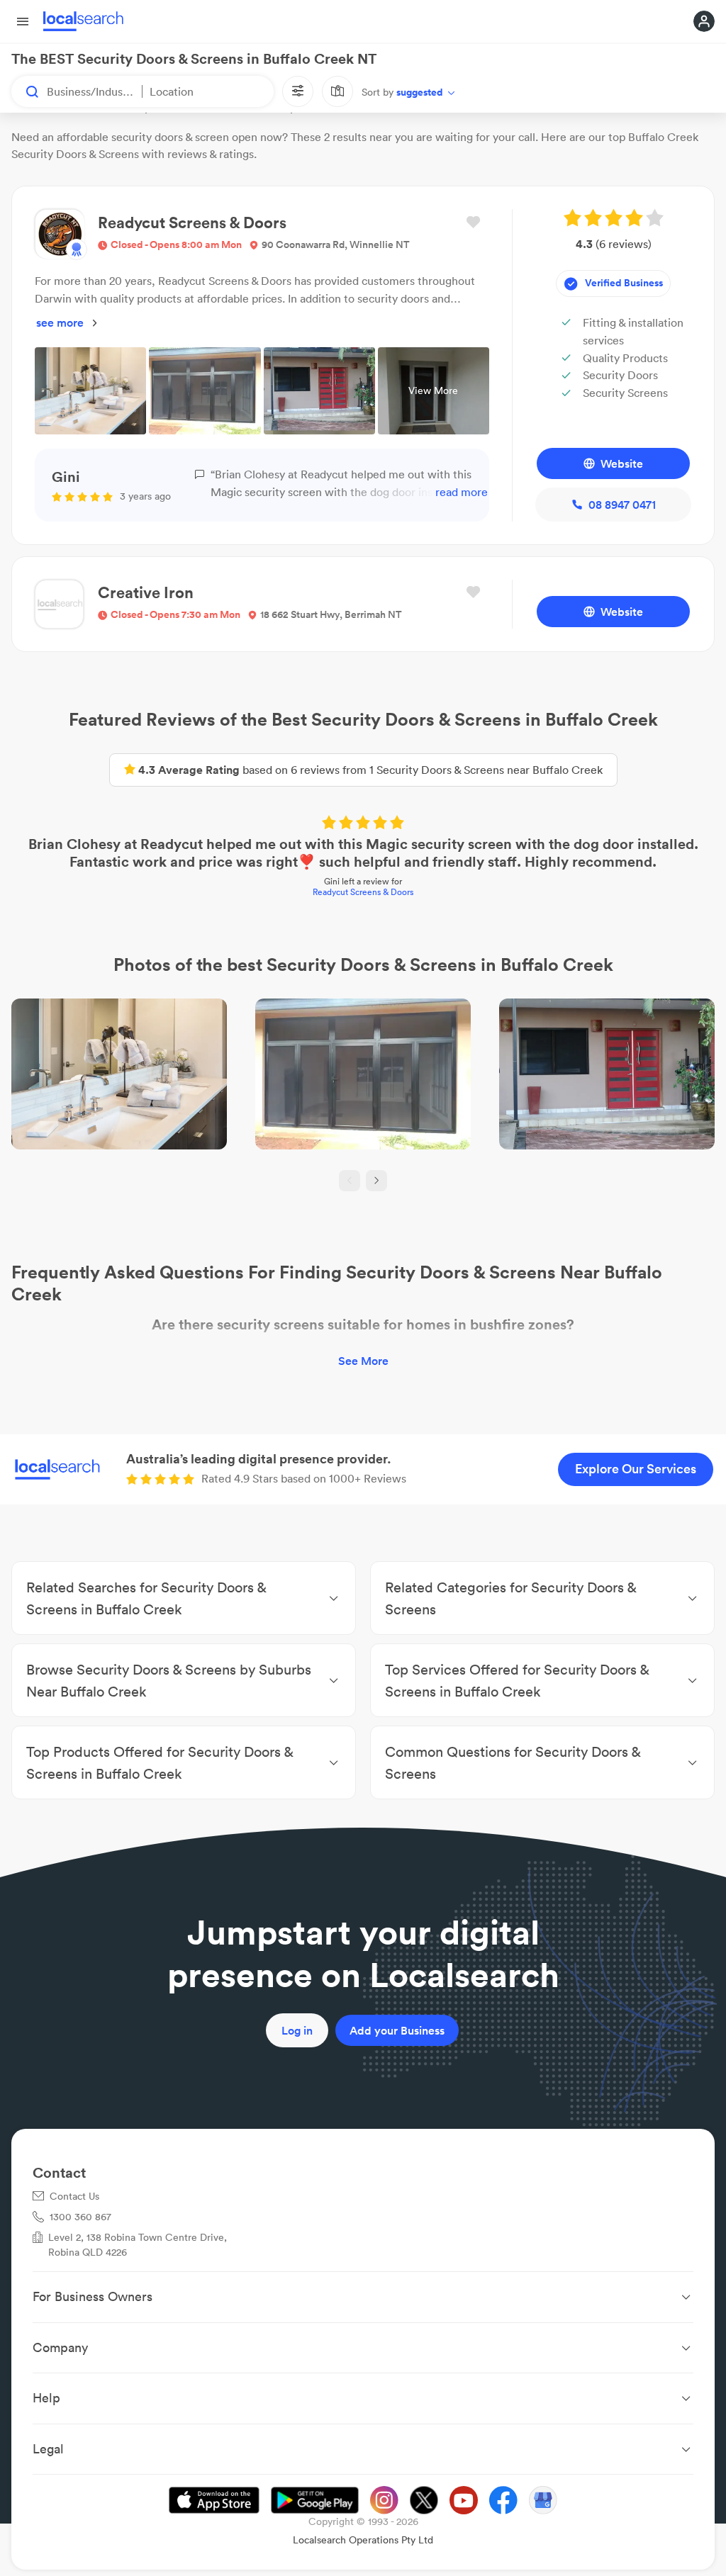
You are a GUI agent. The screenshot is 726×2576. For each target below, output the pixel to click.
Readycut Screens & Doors (363, 892)
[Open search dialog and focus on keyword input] (26, 91)
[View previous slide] (350, 1181)
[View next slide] (376, 1181)
